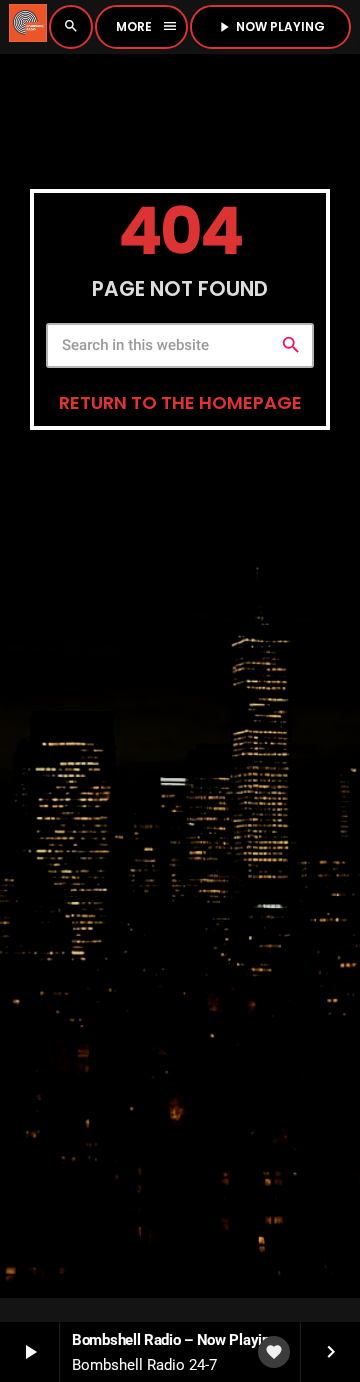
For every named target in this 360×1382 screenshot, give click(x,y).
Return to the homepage (180, 402)
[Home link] (28, 27)
